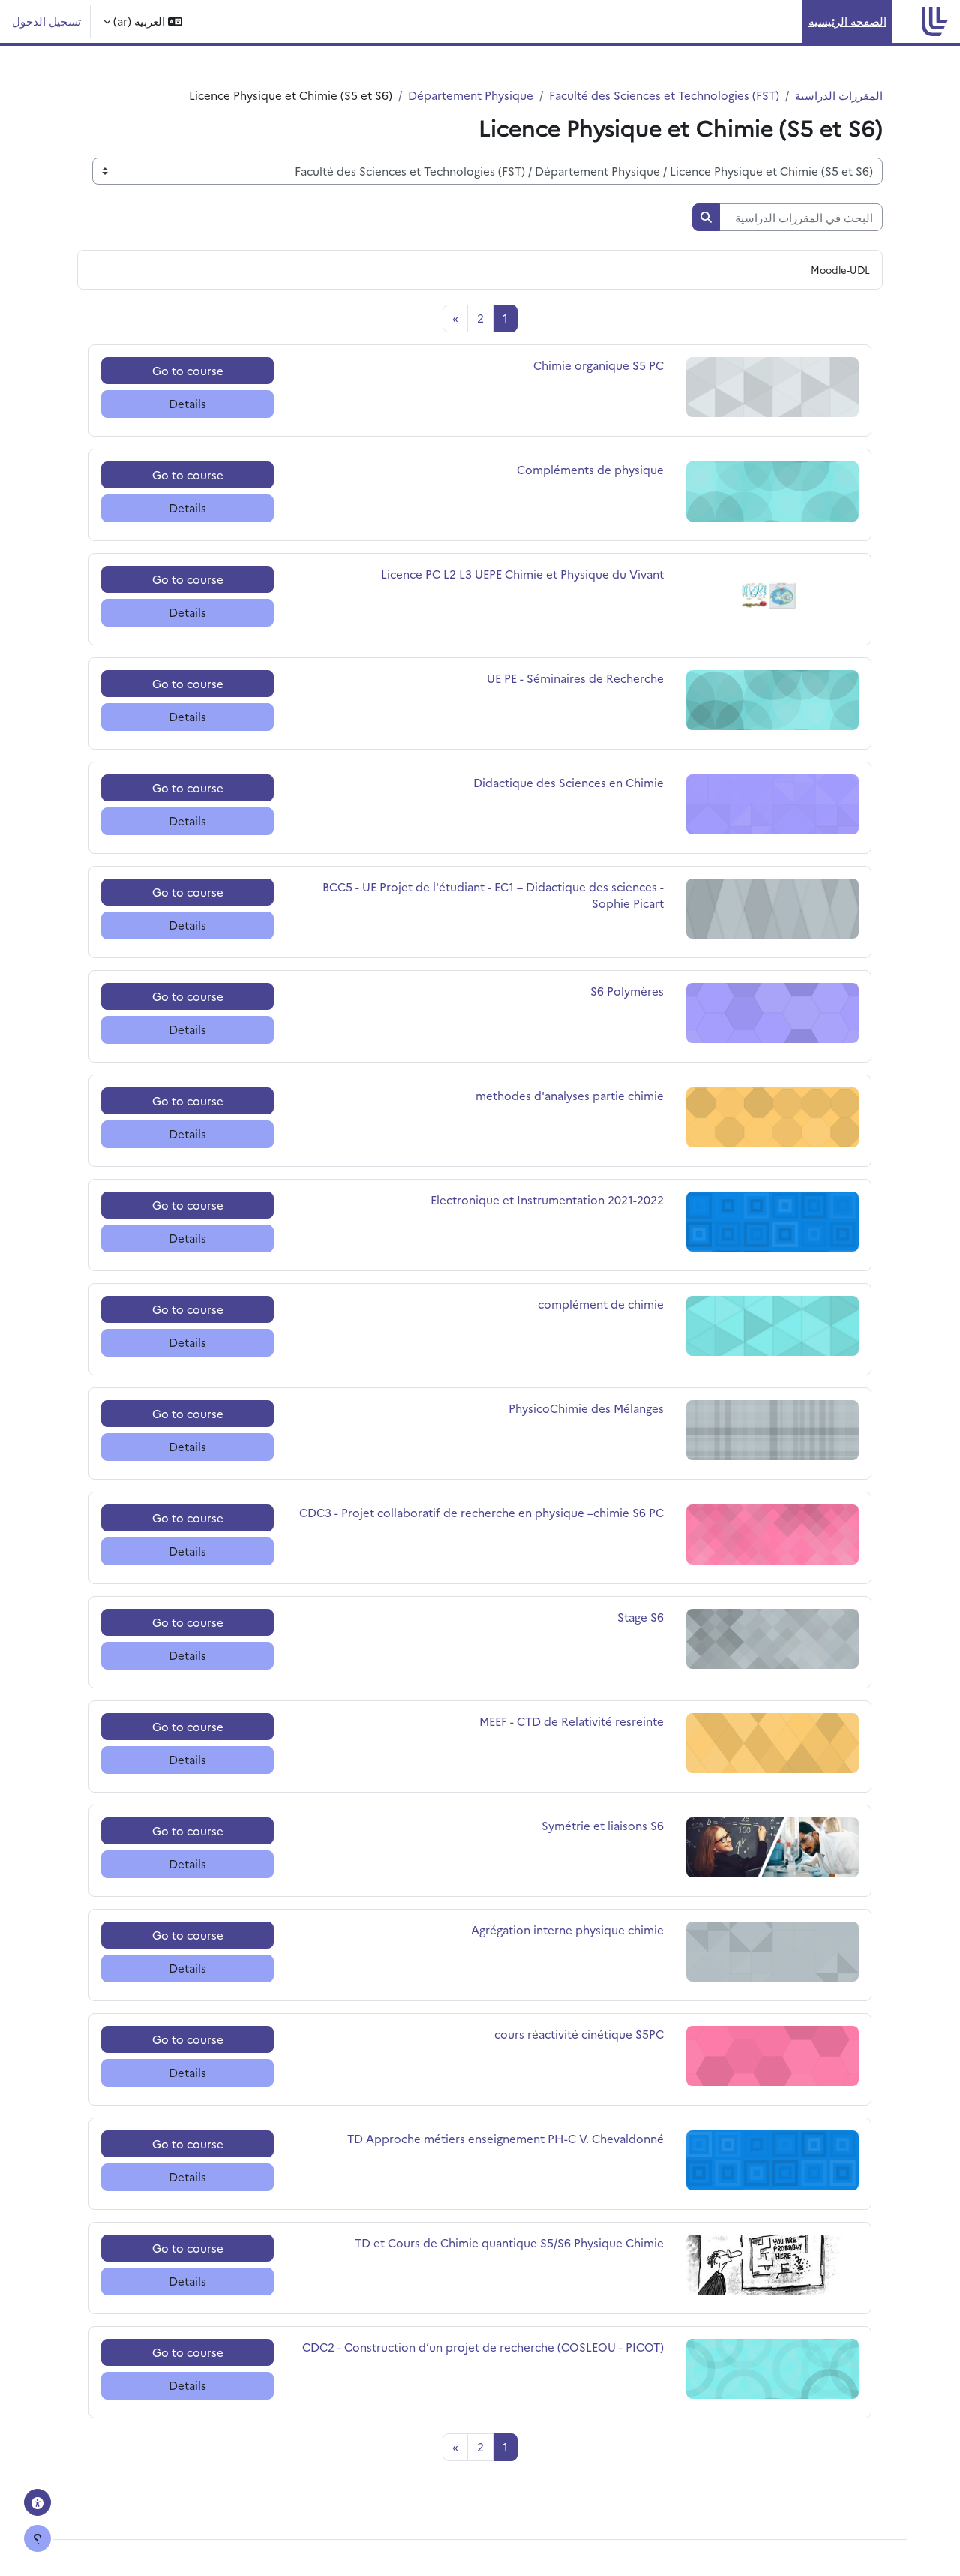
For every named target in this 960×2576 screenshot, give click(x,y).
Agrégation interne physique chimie (567, 1930)
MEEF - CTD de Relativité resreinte (571, 1721)
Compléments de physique (590, 469)
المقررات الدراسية (839, 95)
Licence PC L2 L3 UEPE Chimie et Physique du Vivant (522, 574)
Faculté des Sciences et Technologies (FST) (664, 95)
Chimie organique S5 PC (598, 365)
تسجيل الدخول (46, 21)
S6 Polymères (627, 991)
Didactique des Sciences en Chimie (568, 782)
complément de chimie (601, 1304)
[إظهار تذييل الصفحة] (37, 2538)
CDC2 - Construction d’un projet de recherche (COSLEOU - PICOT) (483, 2347)
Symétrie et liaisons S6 (603, 1825)
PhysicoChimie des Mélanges (586, 1408)
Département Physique (471, 95)
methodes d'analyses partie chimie (570, 1095)
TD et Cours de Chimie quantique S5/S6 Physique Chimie (509, 2242)
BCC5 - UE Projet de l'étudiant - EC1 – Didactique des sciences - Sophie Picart (493, 895)
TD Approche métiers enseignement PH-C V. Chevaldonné (505, 2138)
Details (187, 403)
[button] (143, 21)
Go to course (188, 370)
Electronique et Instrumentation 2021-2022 (547, 1199)
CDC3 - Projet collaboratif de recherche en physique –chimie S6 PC (481, 1512)
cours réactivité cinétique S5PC (579, 2034)
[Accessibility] (37, 2502)
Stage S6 (637, 1617)
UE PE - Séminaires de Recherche (575, 678)
